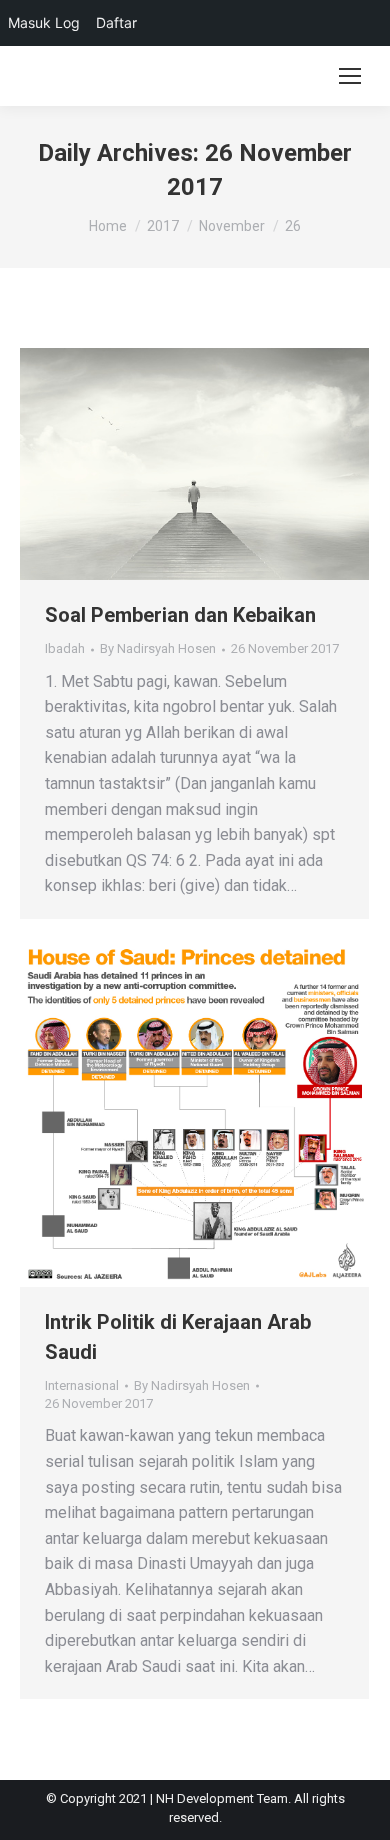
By (158, 648)
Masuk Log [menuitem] (44, 22)
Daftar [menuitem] (116, 22)
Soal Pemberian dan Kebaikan (180, 615)
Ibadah (65, 648)
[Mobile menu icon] (350, 76)
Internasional (82, 1385)
